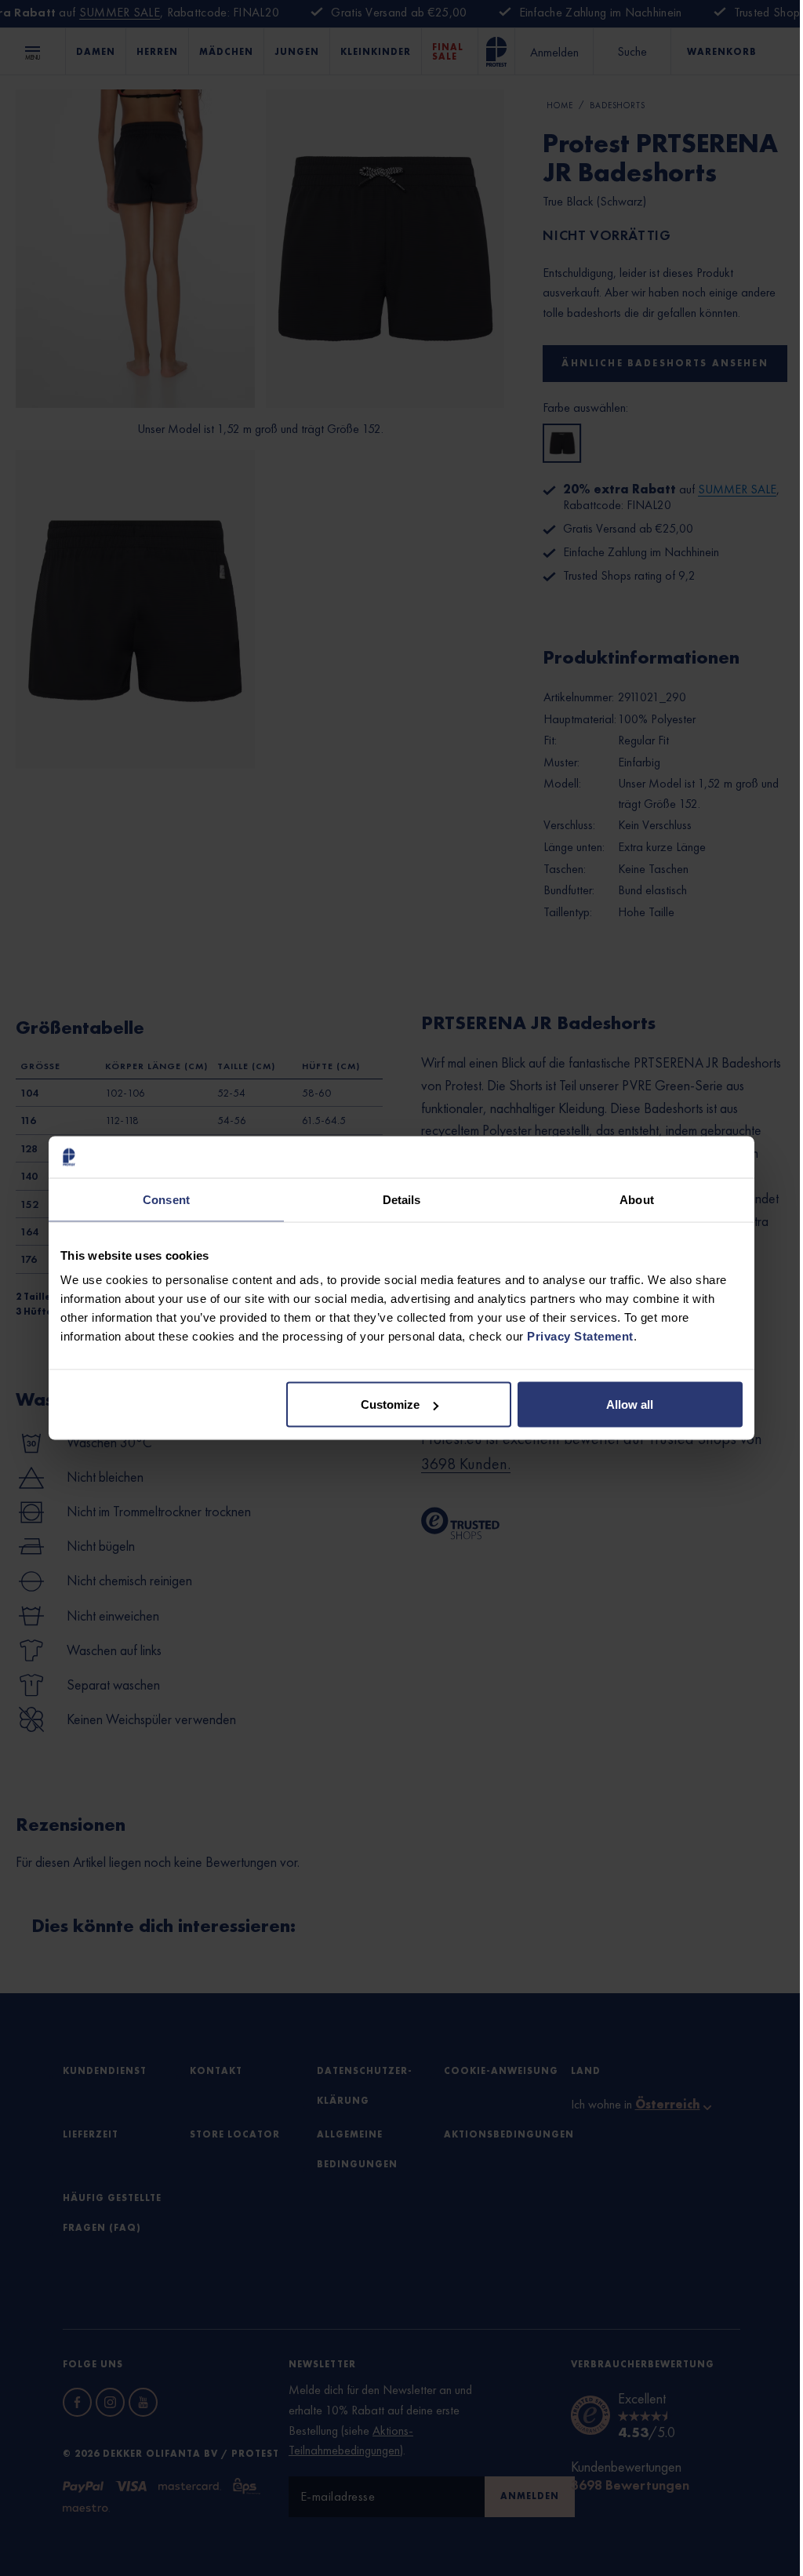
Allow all (630, 1404)
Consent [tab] (166, 1199)
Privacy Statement (580, 1336)
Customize (390, 1404)
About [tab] (637, 1199)
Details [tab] (402, 1199)
